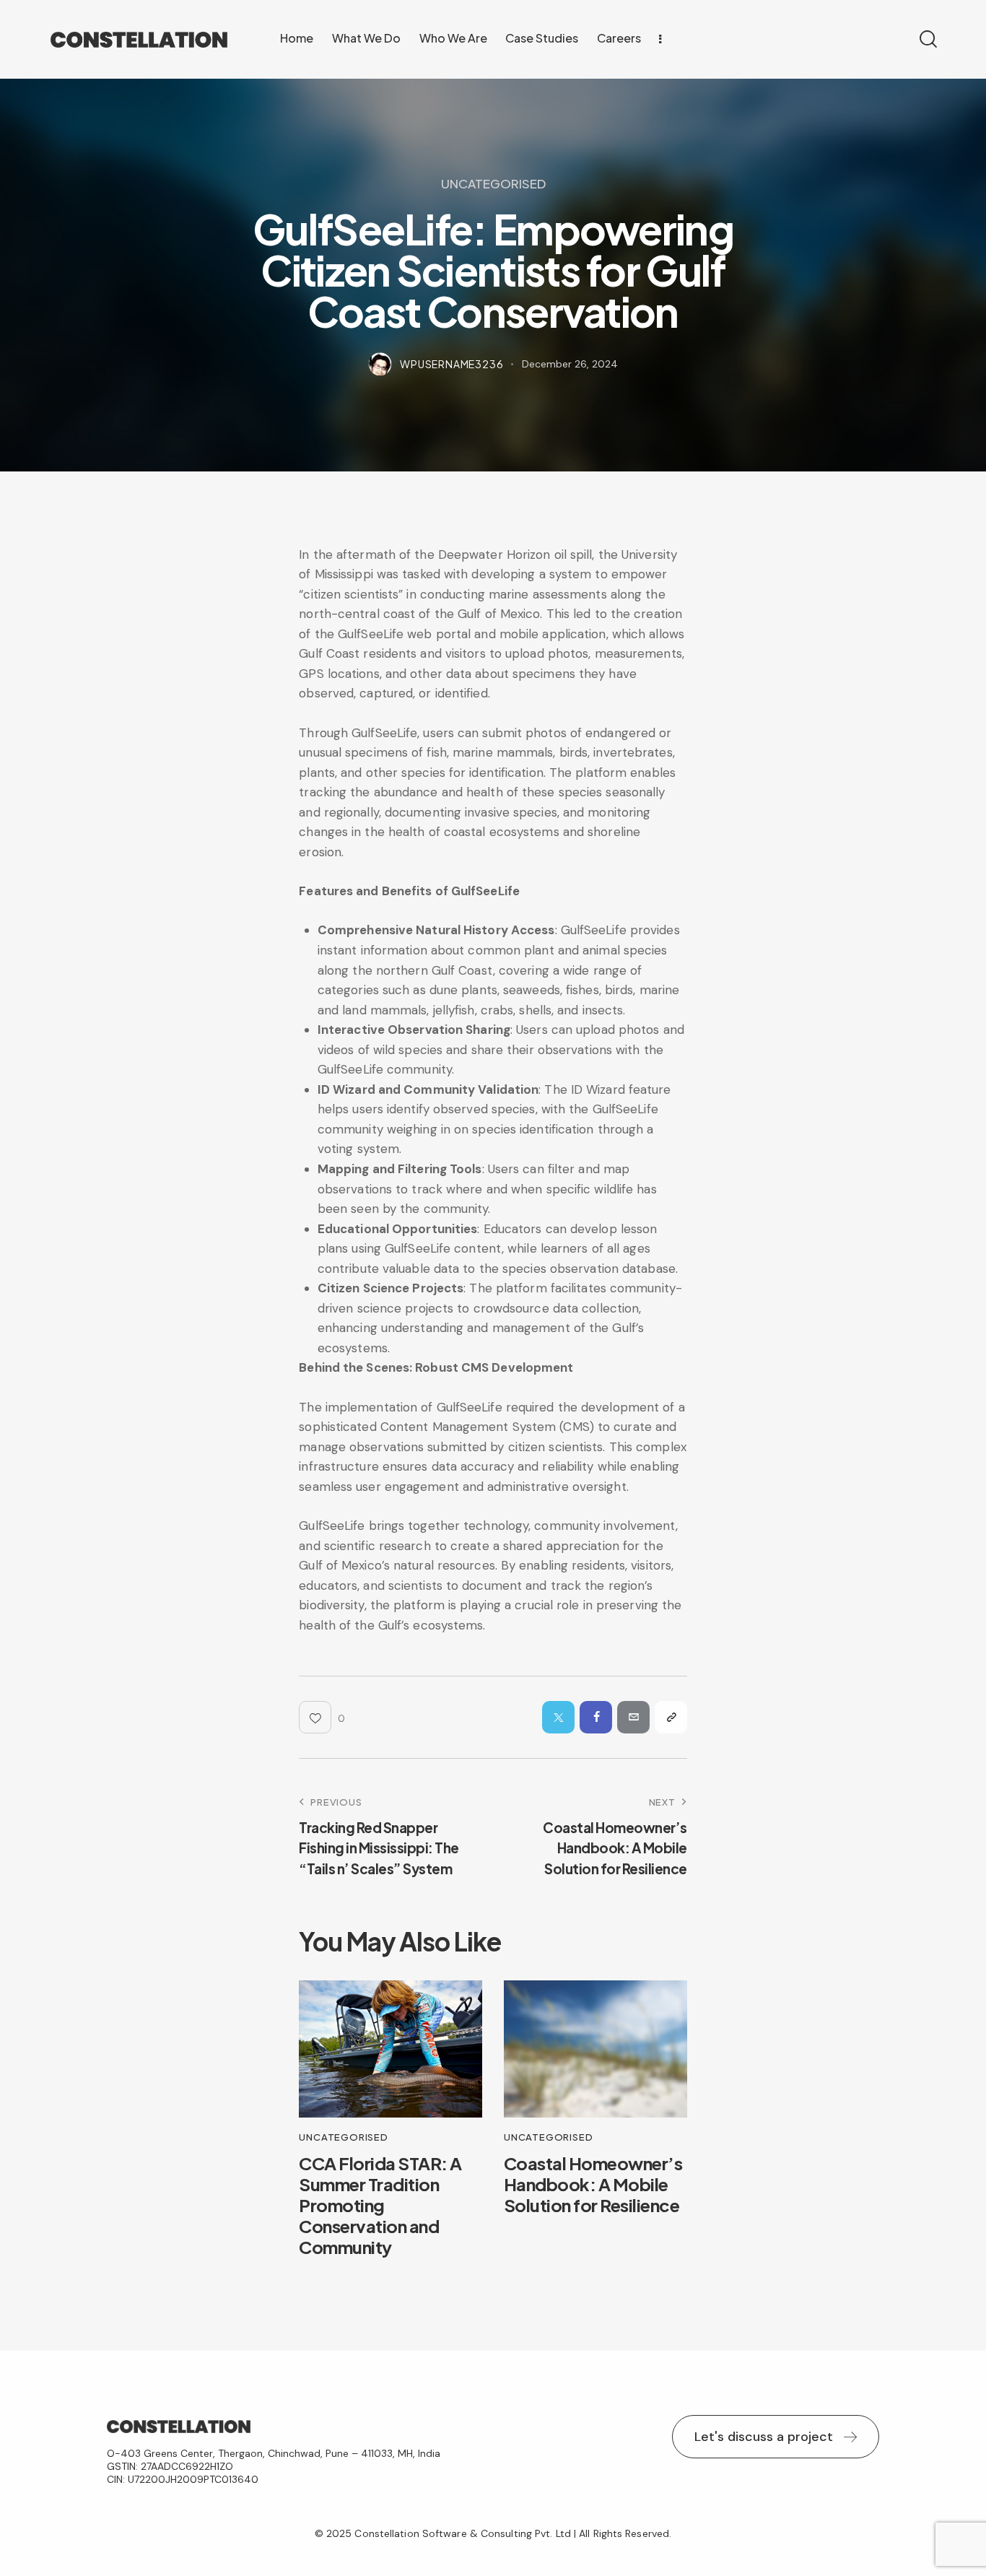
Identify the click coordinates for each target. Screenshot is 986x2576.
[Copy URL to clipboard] (671, 1717)
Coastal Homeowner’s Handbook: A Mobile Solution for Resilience (593, 2184)
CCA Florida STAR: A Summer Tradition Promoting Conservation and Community (380, 2205)
